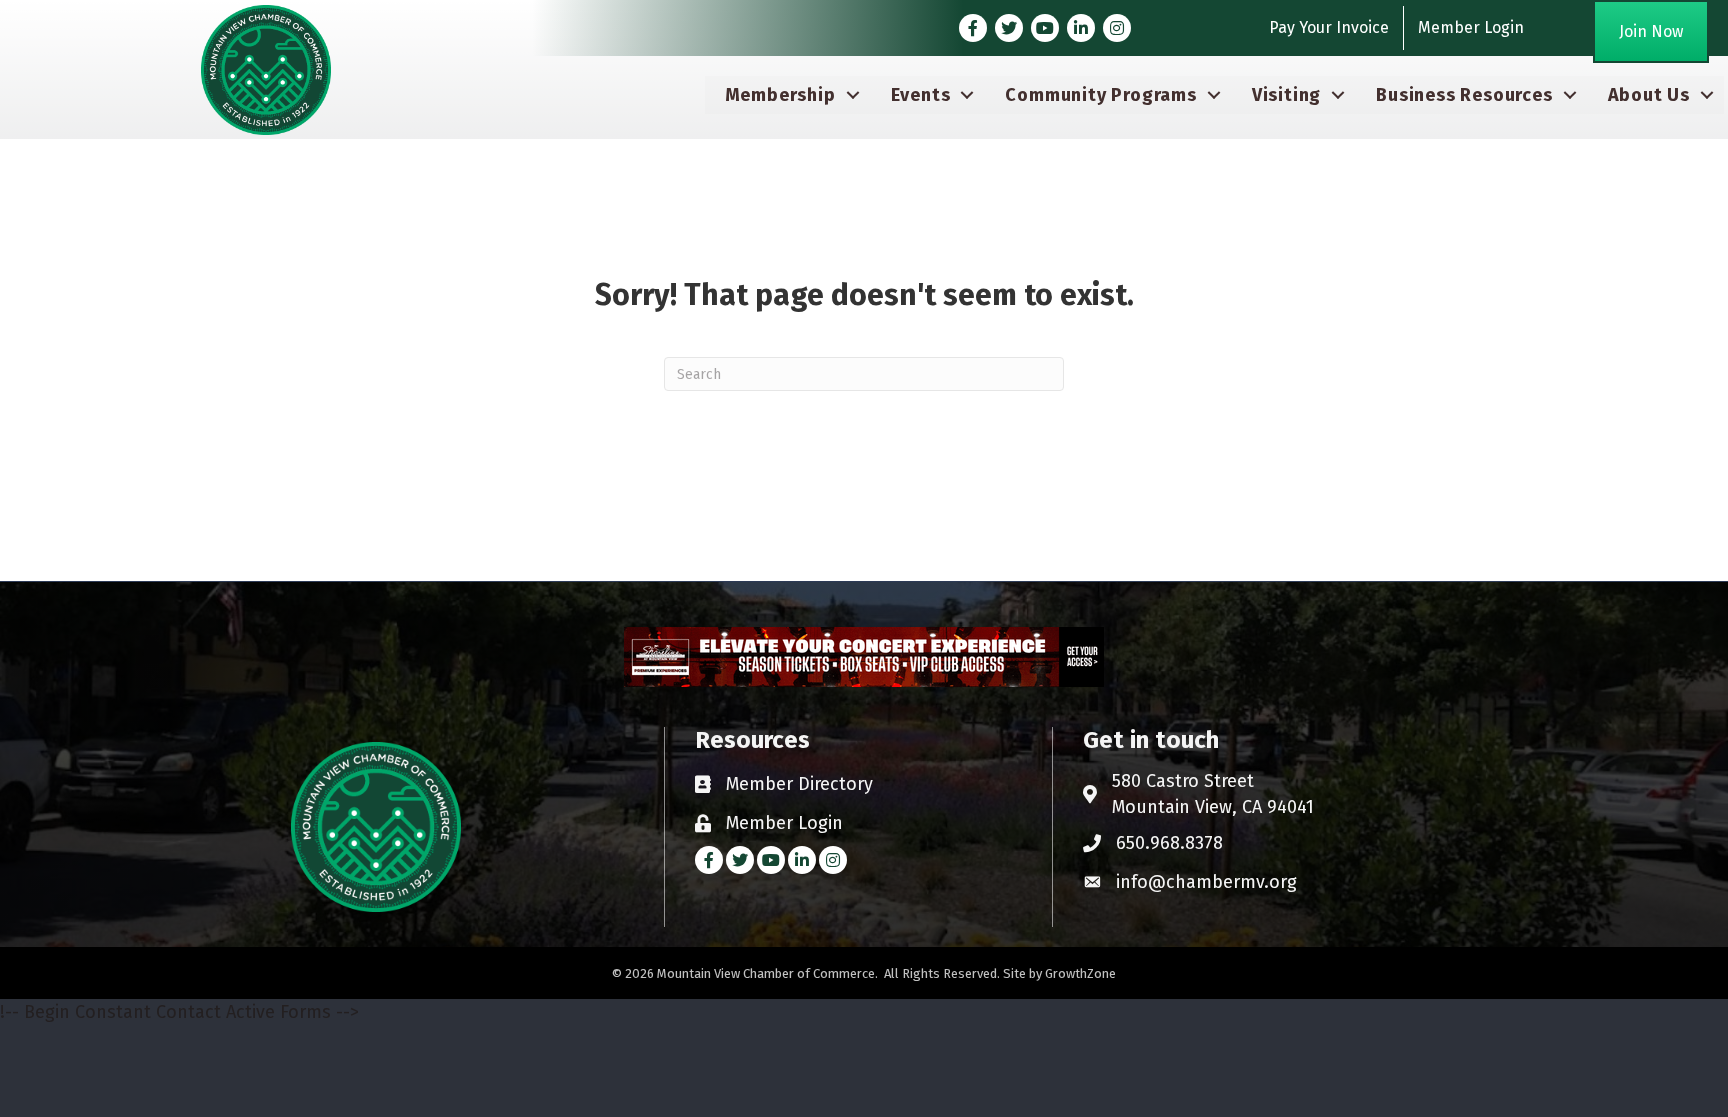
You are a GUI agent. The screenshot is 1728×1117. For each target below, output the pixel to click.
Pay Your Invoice (1329, 27)
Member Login (1471, 27)
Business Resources (1464, 95)
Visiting (1286, 95)
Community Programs (1100, 95)
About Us (1649, 95)
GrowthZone (1080, 973)
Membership (780, 95)
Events (921, 95)
